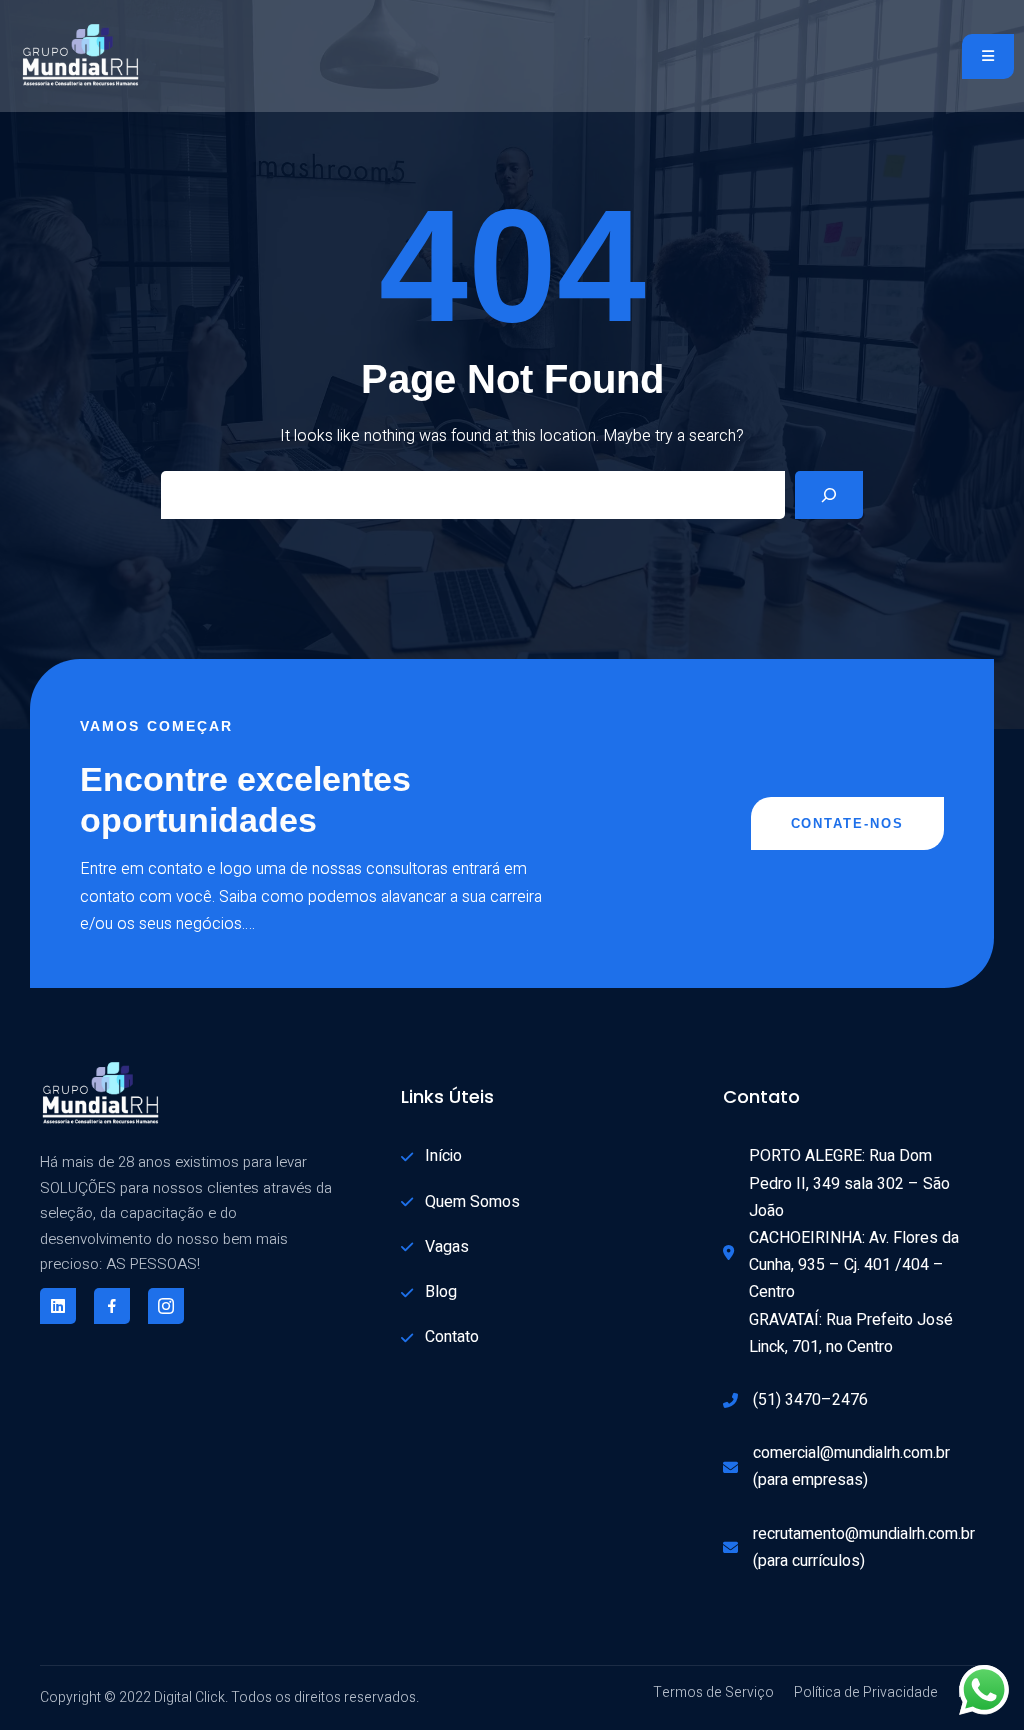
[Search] (829, 495)
